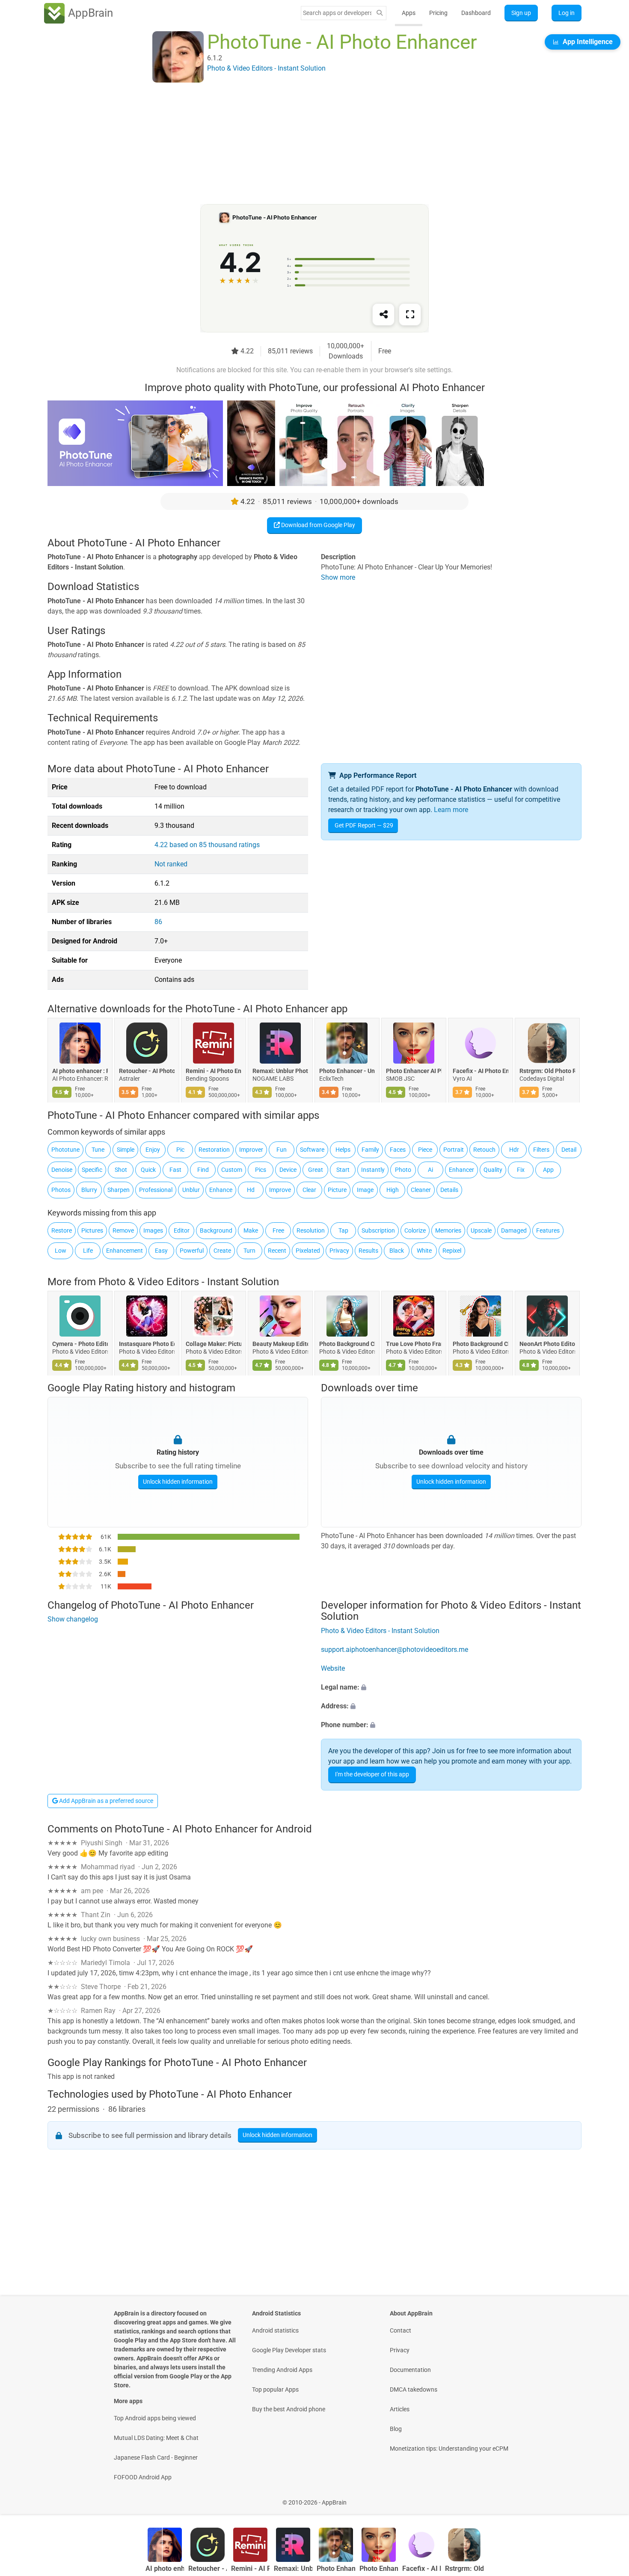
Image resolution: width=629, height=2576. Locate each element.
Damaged (514, 1230)
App (548, 1170)
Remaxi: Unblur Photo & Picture (280, 1071)
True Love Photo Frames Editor (414, 1344)
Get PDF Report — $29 (364, 825)
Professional (156, 1190)
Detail (569, 1150)
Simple (126, 1150)
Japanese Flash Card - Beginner (156, 2457)
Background (216, 1230)
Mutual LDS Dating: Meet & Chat (156, 2438)
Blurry (89, 1190)
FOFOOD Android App (143, 2477)
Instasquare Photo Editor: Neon (147, 1344)
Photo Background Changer (481, 1344)
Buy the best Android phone (289, 2409)
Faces (398, 1150)
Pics (261, 1170)
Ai (430, 1170)
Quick (148, 1170)
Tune (98, 1150)
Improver (251, 1150)
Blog (396, 2429)
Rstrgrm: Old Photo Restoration (547, 1071)
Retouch (484, 1150)
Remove (123, 1230)
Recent (277, 1251)
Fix (521, 1170)
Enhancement (125, 1251)
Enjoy (153, 1150)
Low (61, 1251)
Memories (448, 1230)
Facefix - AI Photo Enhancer (481, 1071)
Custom (232, 1170)
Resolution (311, 1230)
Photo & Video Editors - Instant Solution (189, 1282)
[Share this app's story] (383, 314)
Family (370, 1150)
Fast (175, 1170)
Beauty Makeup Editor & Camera (280, 1344)
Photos (61, 1190)
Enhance (221, 1190)
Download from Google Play (317, 525)
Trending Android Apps (282, 2370)
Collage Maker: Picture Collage (214, 1344)
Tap (343, 1230)
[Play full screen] (410, 314)
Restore (62, 1230)
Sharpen (119, 1190)
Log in (567, 13)
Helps (343, 1150)
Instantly (373, 1170)
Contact (401, 2330)
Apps (409, 13)
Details (449, 1190)
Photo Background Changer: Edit (347, 1344)
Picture (337, 1190)
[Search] (380, 13)
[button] (451, 1687)
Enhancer (461, 1170)
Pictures (92, 1230)
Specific (92, 1170)
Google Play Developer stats (289, 2350)
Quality (493, 1170)
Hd (251, 1190)
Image (365, 1190)
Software (312, 1150)
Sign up (521, 13)
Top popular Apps (275, 2389)
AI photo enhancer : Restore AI (80, 1071)
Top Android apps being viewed (155, 2418)
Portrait (454, 1150)
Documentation (410, 2370)
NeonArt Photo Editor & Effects (547, 1344)
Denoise (62, 1170)
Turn (249, 1251)
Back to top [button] (608, 2498)
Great (316, 1170)
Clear (309, 1190)
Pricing (438, 13)
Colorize (415, 1230)
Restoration (214, 1150)
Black (397, 1251)
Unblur (191, 1190)
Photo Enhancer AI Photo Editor (414, 1071)
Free (278, 1230)
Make (251, 1230)
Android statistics (275, 2330)
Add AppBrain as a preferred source (105, 1801)
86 (158, 922)
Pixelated (308, 1251)
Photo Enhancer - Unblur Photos (347, 1071)
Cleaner (421, 1190)
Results (368, 1251)
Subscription (378, 1230)
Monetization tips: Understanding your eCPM (449, 2449)
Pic (180, 1150)
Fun (282, 1150)
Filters (541, 1150)
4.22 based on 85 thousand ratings (207, 845)
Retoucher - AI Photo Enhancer (147, 1071)
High (393, 1190)
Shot (121, 1170)
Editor (182, 1230)
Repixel (452, 1251)
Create (222, 1251)
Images (153, 1230)
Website (333, 1668)
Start (343, 1170)
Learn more (451, 810)
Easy (161, 1251)
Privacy (339, 1251)
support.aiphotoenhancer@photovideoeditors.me (395, 1650)
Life (88, 1251)
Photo (403, 1170)
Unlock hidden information (178, 1482)
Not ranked (171, 864)
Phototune (65, 1150)
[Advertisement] (304, 144)
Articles (400, 2409)
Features (548, 1230)
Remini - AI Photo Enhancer (214, 1071)
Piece (425, 1150)
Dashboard (476, 13)
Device (288, 1170)
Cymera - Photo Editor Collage (80, 1344)
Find (203, 1170)
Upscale (481, 1230)
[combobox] (337, 13)
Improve (280, 1190)
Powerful (192, 1251)
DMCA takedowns (414, 2389)
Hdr (514, 1150)
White (424, 1251)
